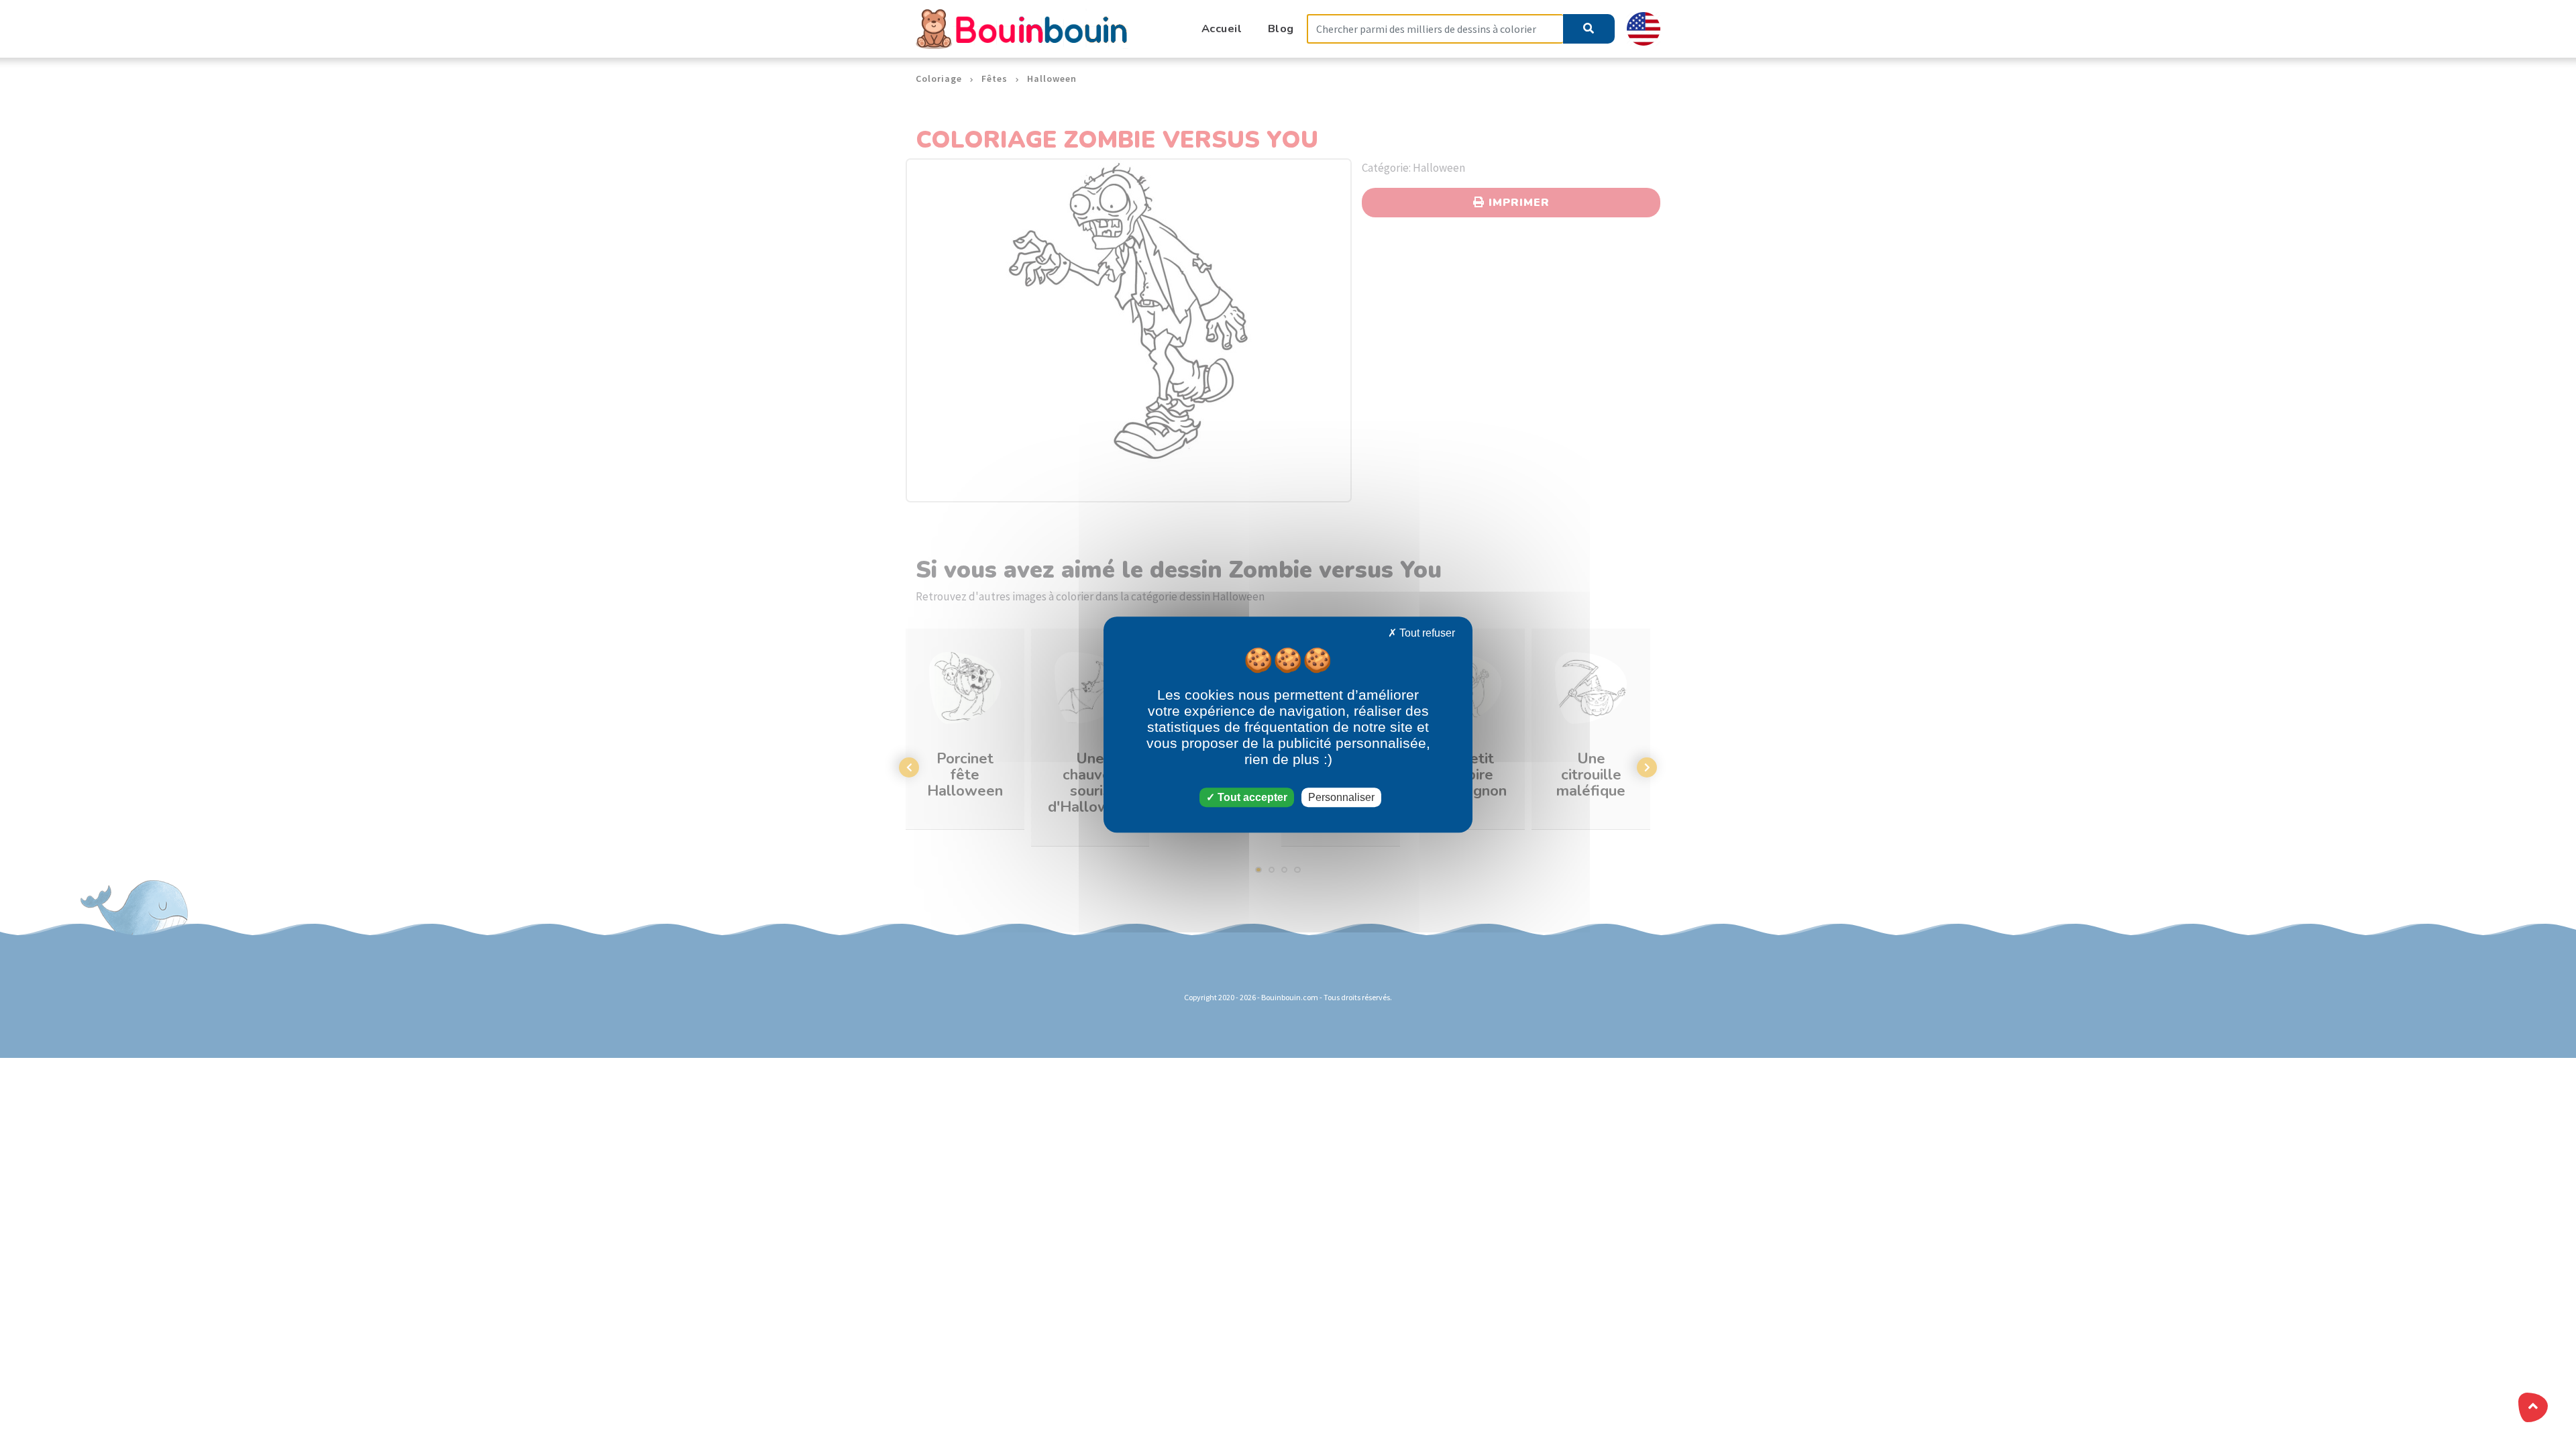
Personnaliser (1341, 797)
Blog (1281, 29)
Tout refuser (1426, 633)
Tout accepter (1251, 797)
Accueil (1222, 29)
